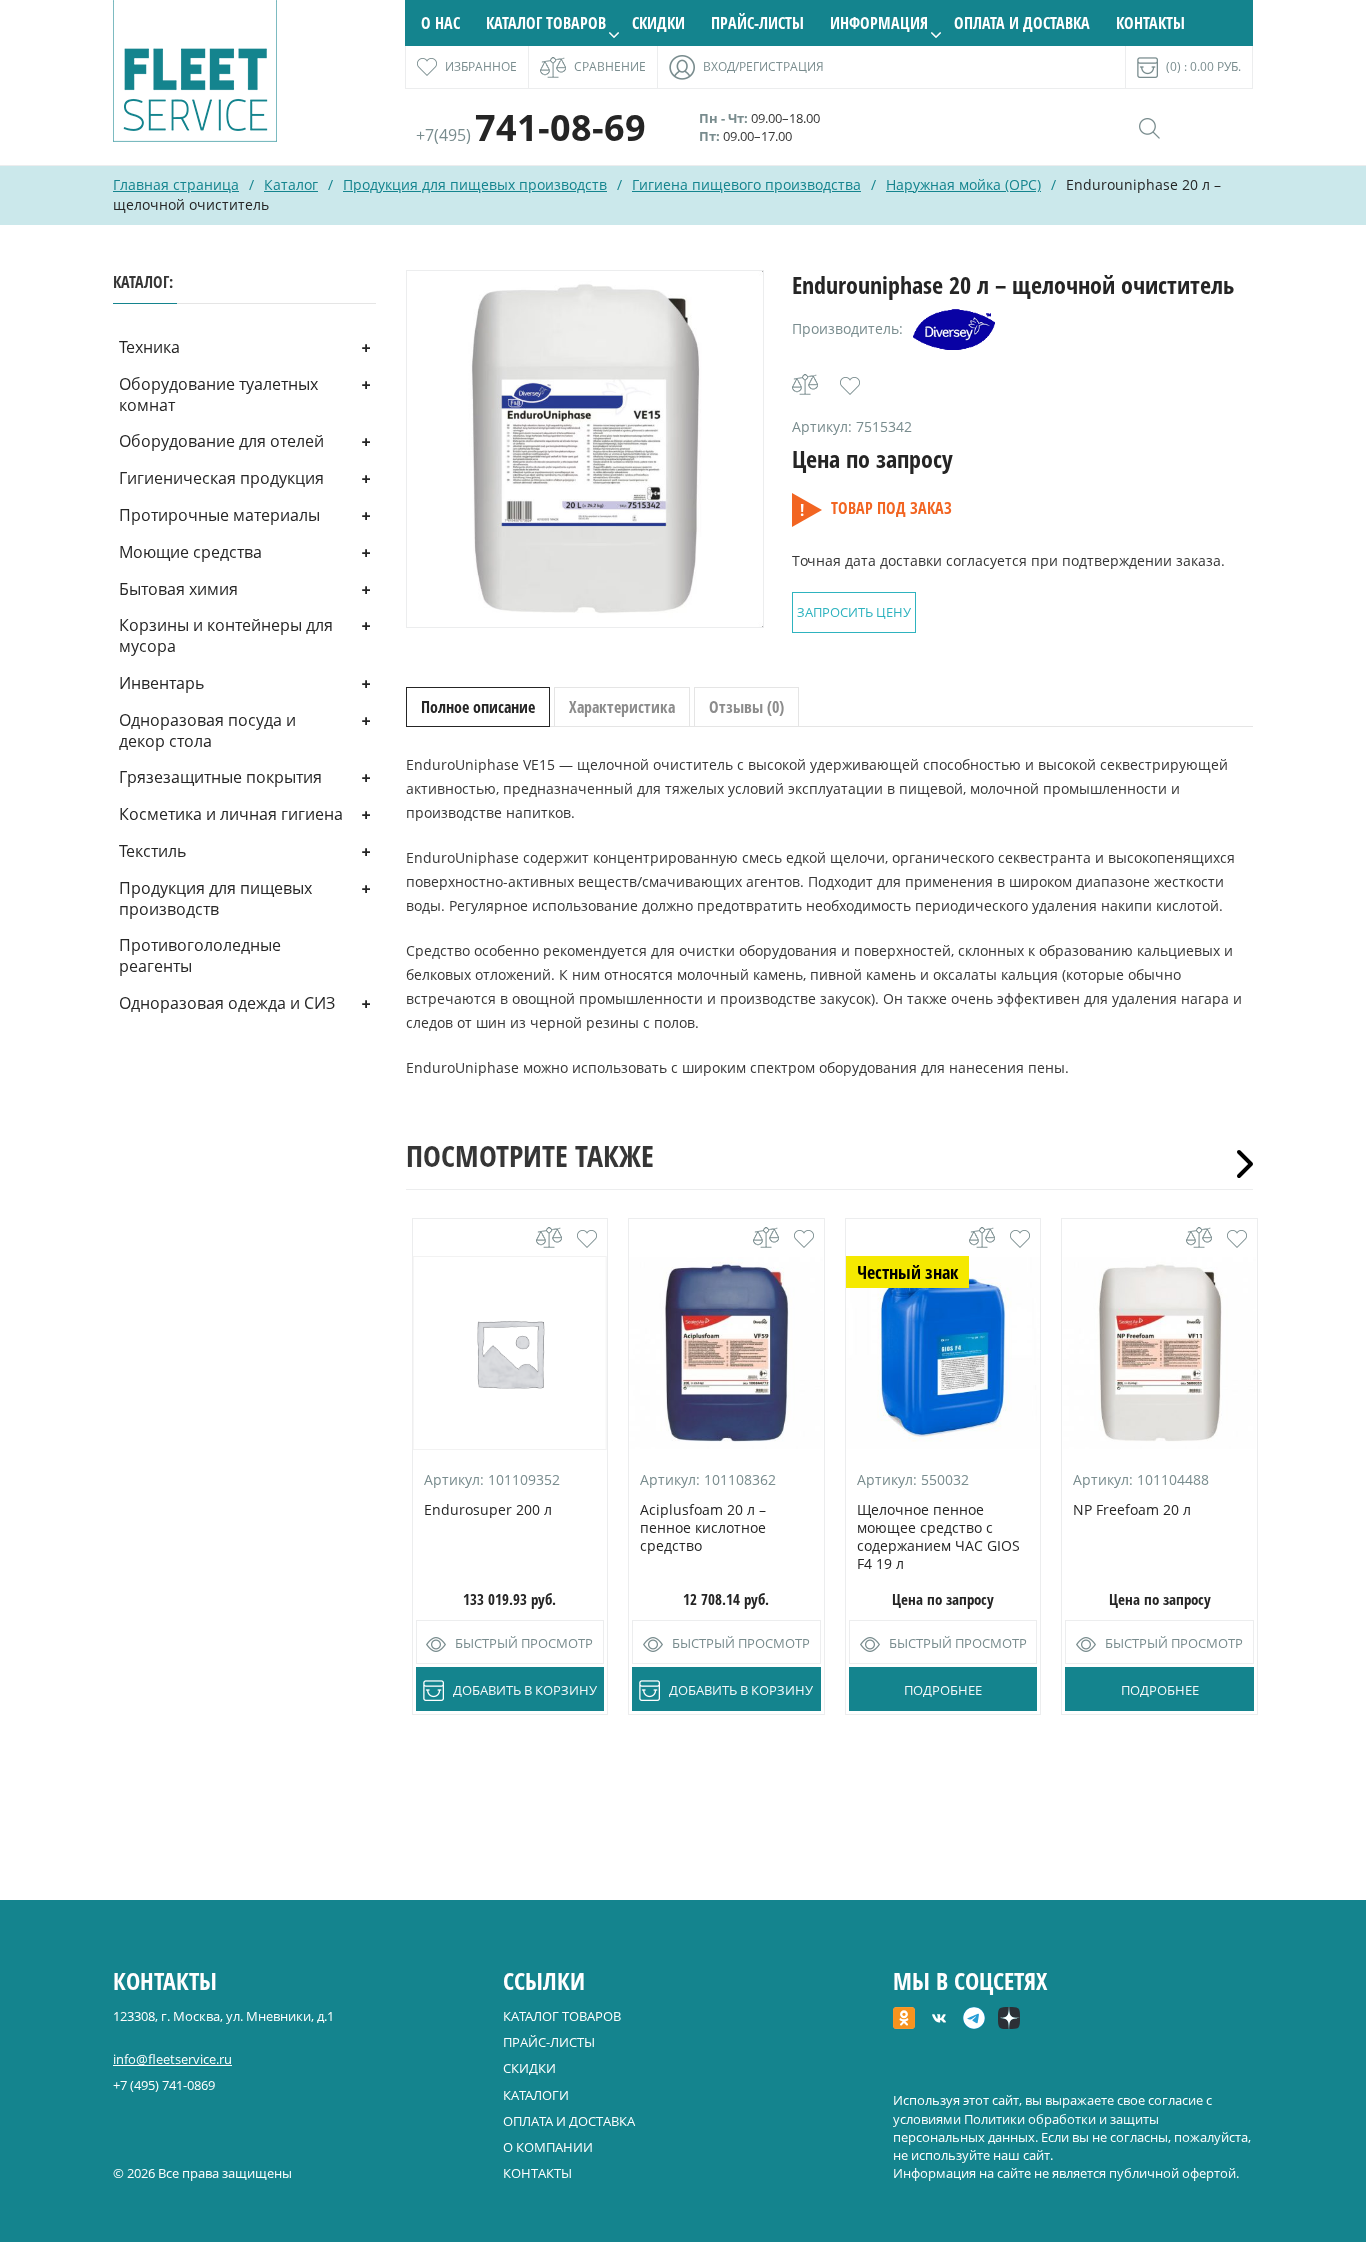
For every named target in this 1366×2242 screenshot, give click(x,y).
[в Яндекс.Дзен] (1009, 2020)
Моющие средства (190, 552)
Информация (879, 23)
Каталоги (536, 2095)
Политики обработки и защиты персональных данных (1026, 2128)
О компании (548, 2147)
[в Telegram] (974, 2020)
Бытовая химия (178, 589)
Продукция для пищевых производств (475, 184)
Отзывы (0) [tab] (746, 707)
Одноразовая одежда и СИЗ (227, 1003)
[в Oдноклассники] (904, 2020)
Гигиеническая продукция (221, 478)
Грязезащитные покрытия (220, 777)
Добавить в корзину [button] (525, 1690)
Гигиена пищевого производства (746, 184)
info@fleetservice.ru (172, 2059)
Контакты (1150, 23)
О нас (440, 23)
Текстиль (152, 851)
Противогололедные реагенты (200, 955)
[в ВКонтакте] (939, 2020)
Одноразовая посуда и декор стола (207, 730)
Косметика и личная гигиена (231, 814)
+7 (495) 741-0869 (164, 2085)
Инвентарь (161, 683)
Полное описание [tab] (478, 707)
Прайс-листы (757, 23)
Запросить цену (854, 612)
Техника (149, 347)
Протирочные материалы (219, 515)
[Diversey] (954, 329)
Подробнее (943, 1690)
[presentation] (1238, 1164)
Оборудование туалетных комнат (218, 394)
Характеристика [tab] (622, 707)
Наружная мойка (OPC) (963, 184)
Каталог (291, 184)
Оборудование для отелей (221, 441)
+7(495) (531, 135)
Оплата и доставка (1022, 23)
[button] (850, 386)
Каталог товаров (546, 23)
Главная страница (176, 184)
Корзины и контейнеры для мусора (226, 635)
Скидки (658, 23)
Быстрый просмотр (524, 1643)
